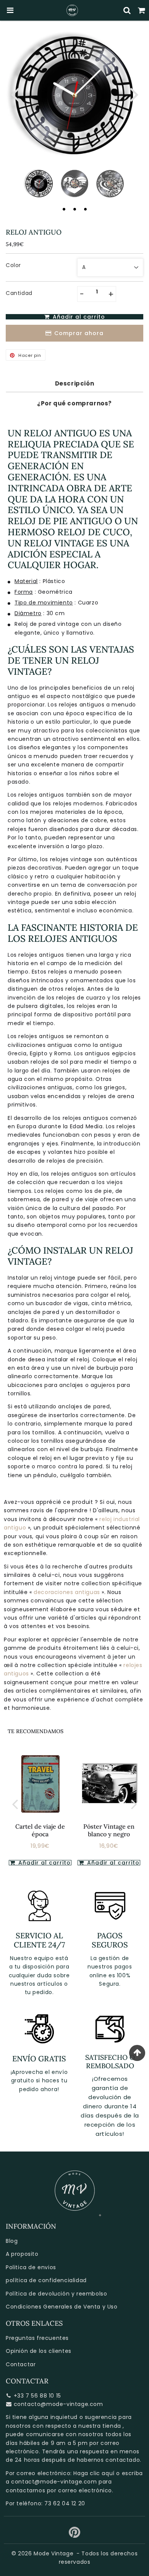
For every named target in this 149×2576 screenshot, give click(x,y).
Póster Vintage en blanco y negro (109, 1830)
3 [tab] (85, 209)
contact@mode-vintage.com (54, 2482)
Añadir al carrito (112, 1863)
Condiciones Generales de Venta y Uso (62, 2307)
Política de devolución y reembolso (56, 2294)
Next (134, 94)
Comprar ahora (79, 333)
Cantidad (19, 293)
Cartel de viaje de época (40, 1830)
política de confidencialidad (46, 2280)
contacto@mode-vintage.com (58, 2404)
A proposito (22, 2254)
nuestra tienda (100, 2426)
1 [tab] (64, 209)
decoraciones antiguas (68, 1592)
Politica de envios (31, 2267)
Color (13, 265)
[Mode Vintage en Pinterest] (75, 2535)
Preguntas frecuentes (37, 2338)
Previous (15, 94)
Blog (12, 2241)
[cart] (142, 10)
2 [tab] (74, 209)
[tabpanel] (39, 184)
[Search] (127, 10)
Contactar (21, 2364)
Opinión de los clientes (39, 2351)
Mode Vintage (53, 2553)
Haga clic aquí (94, 2473)
